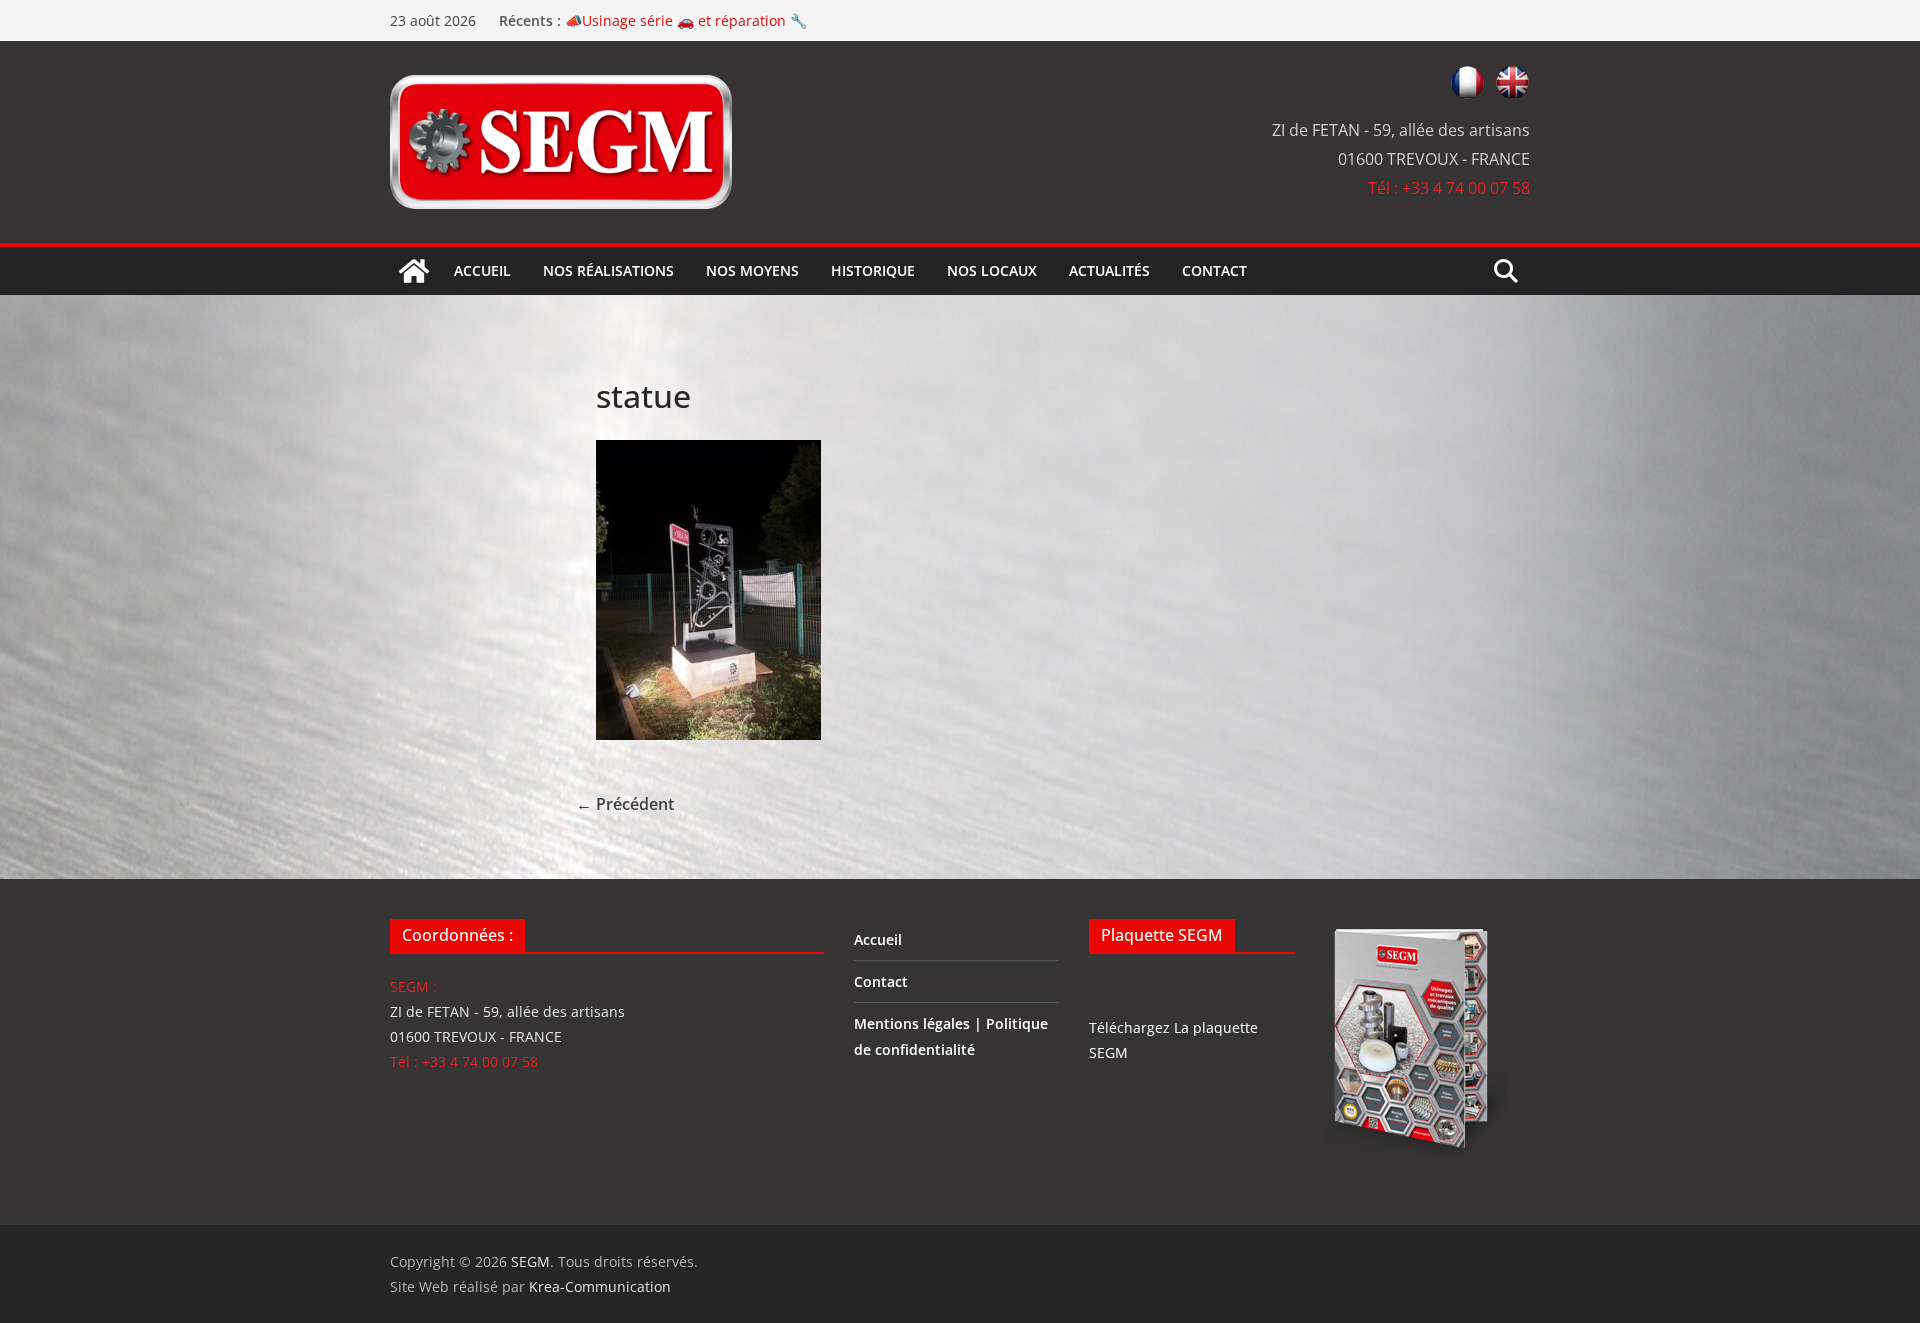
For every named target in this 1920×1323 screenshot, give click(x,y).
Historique (873, 270)
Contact (1214, 270)
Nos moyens (752, 270)
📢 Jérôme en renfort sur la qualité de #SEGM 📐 (728, 20)
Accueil (482, 270)
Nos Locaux (992, 270)
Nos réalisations (608, 270)
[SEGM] (414, 271)
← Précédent (625, 804)
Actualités (1109, 270)
